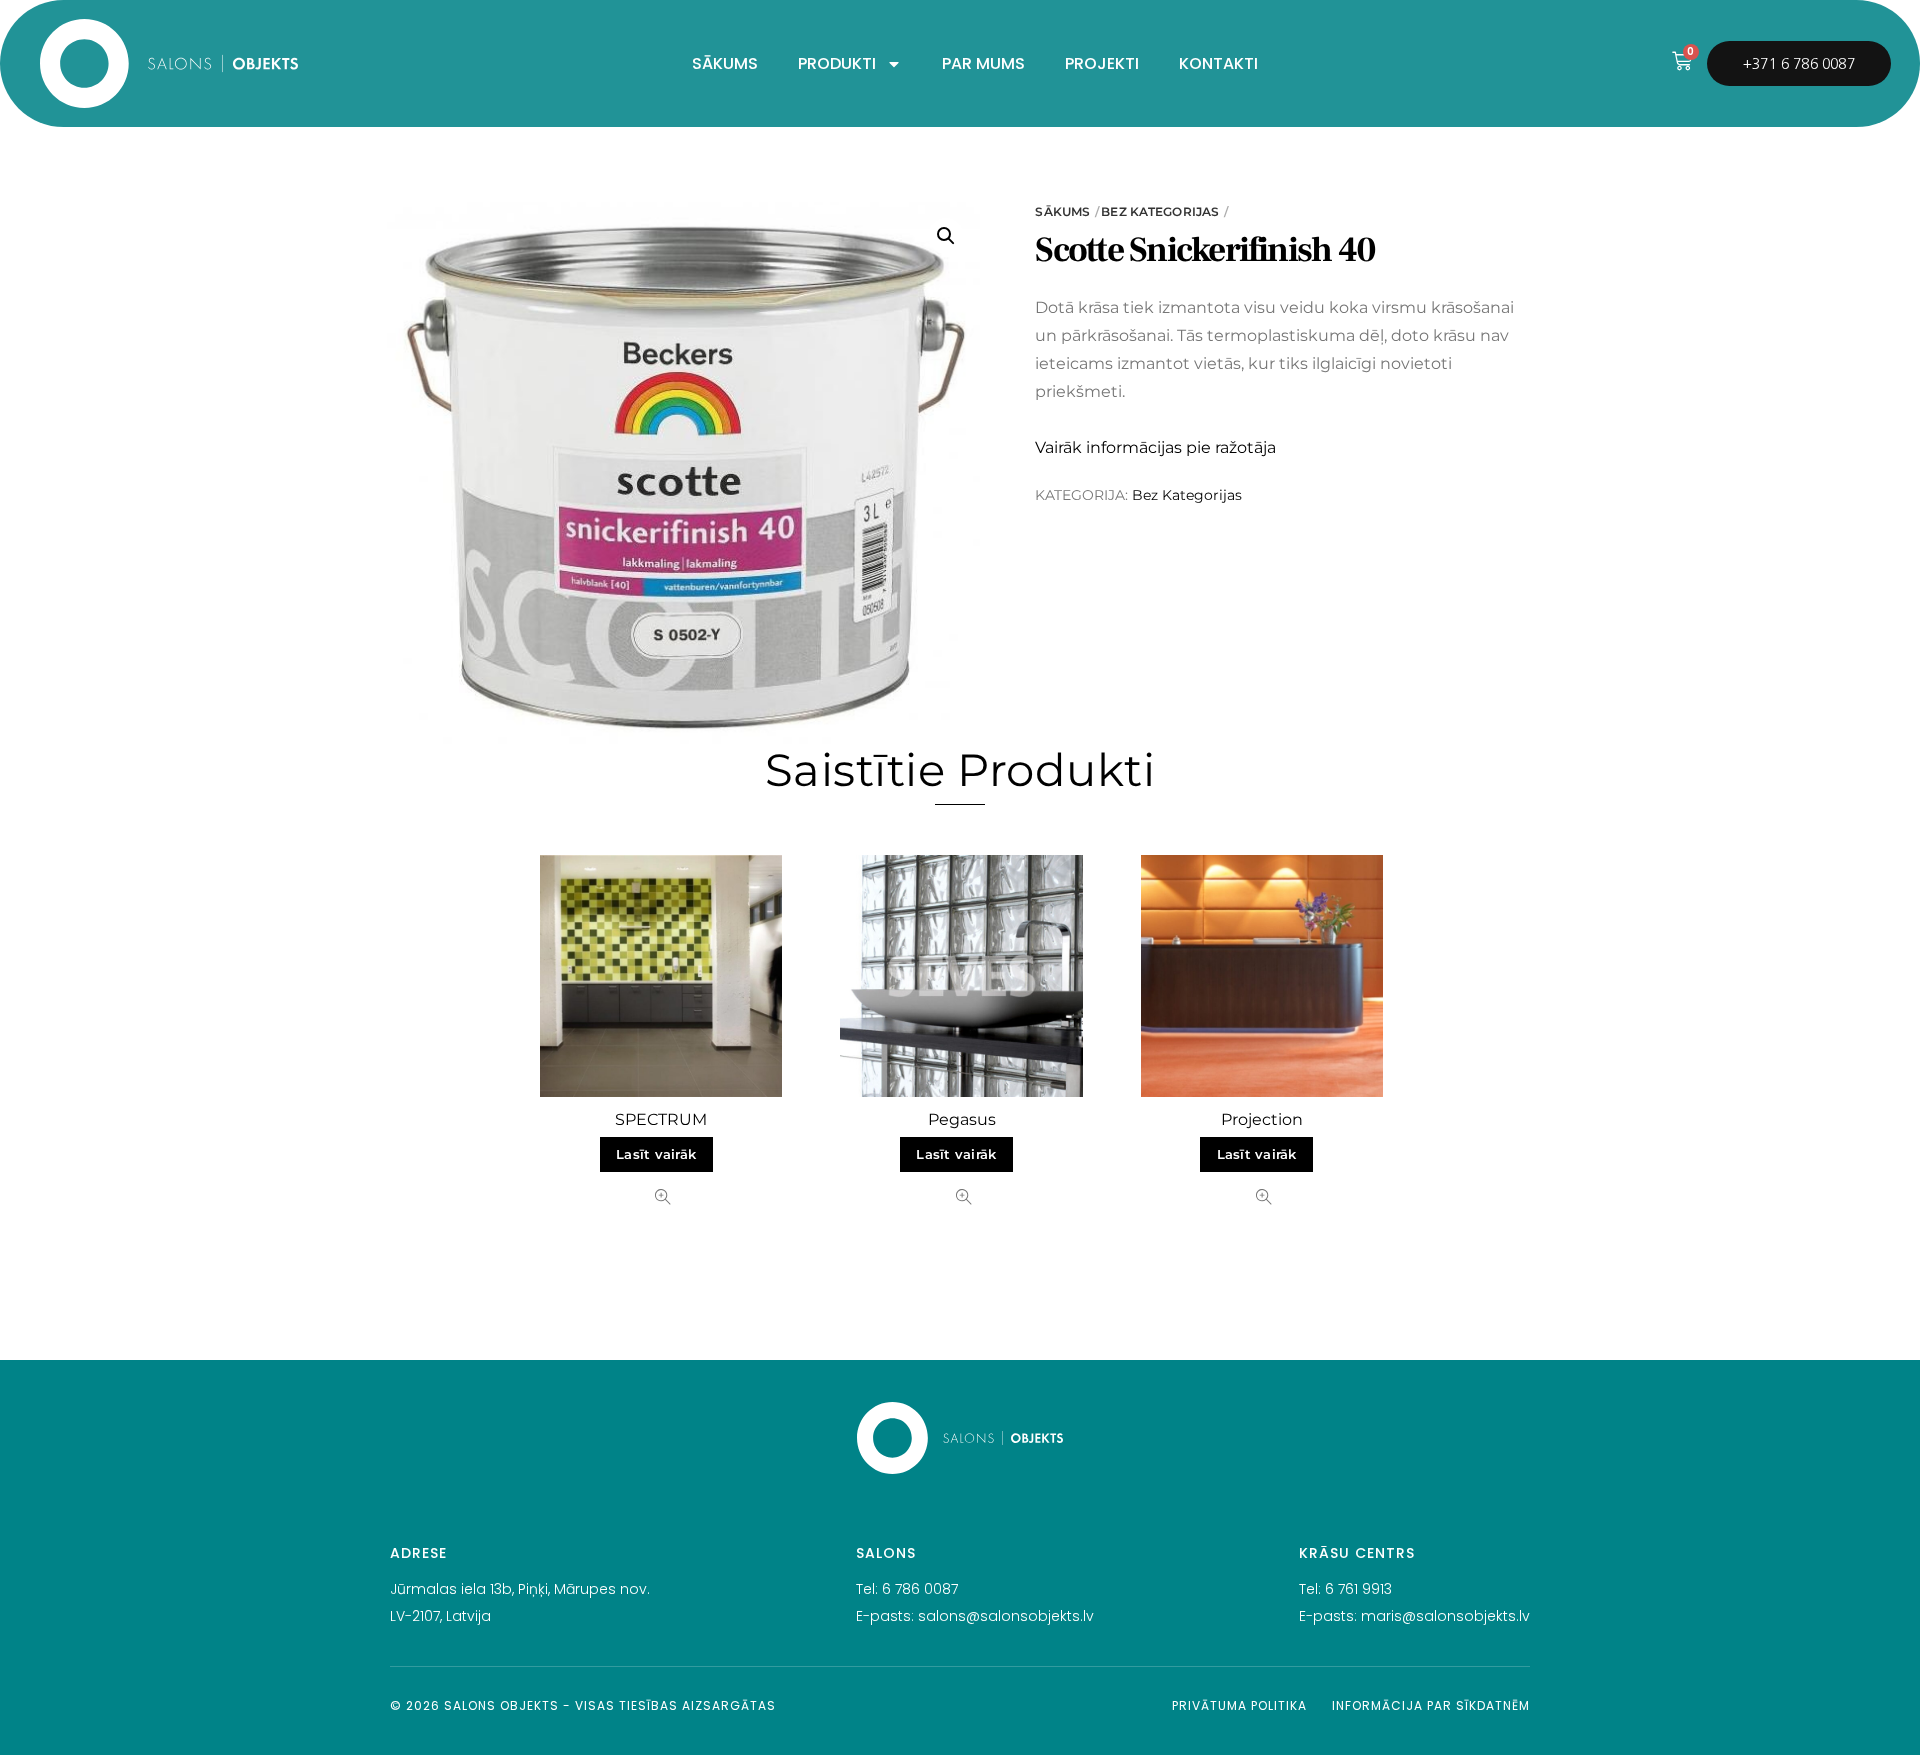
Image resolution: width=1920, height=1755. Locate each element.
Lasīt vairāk (656, 1154)
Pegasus (962, 1119)
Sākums (1062, 211)
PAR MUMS (983, 63)
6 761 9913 (1358, 1589)
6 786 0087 (920, 1589)
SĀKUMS (725, 63)
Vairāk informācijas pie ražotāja (1155, 447)
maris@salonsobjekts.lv (1445, 1616)
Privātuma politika (1239, 1705)
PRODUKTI (837, 63)
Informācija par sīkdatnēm (1431, 1705)
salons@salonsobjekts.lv (1006, 1616)
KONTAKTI (1218, 63)
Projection (1262, 1119)
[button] (946, 236)
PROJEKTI (1102, 63)
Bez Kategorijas (1160, 211)
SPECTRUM (661, 1119)
